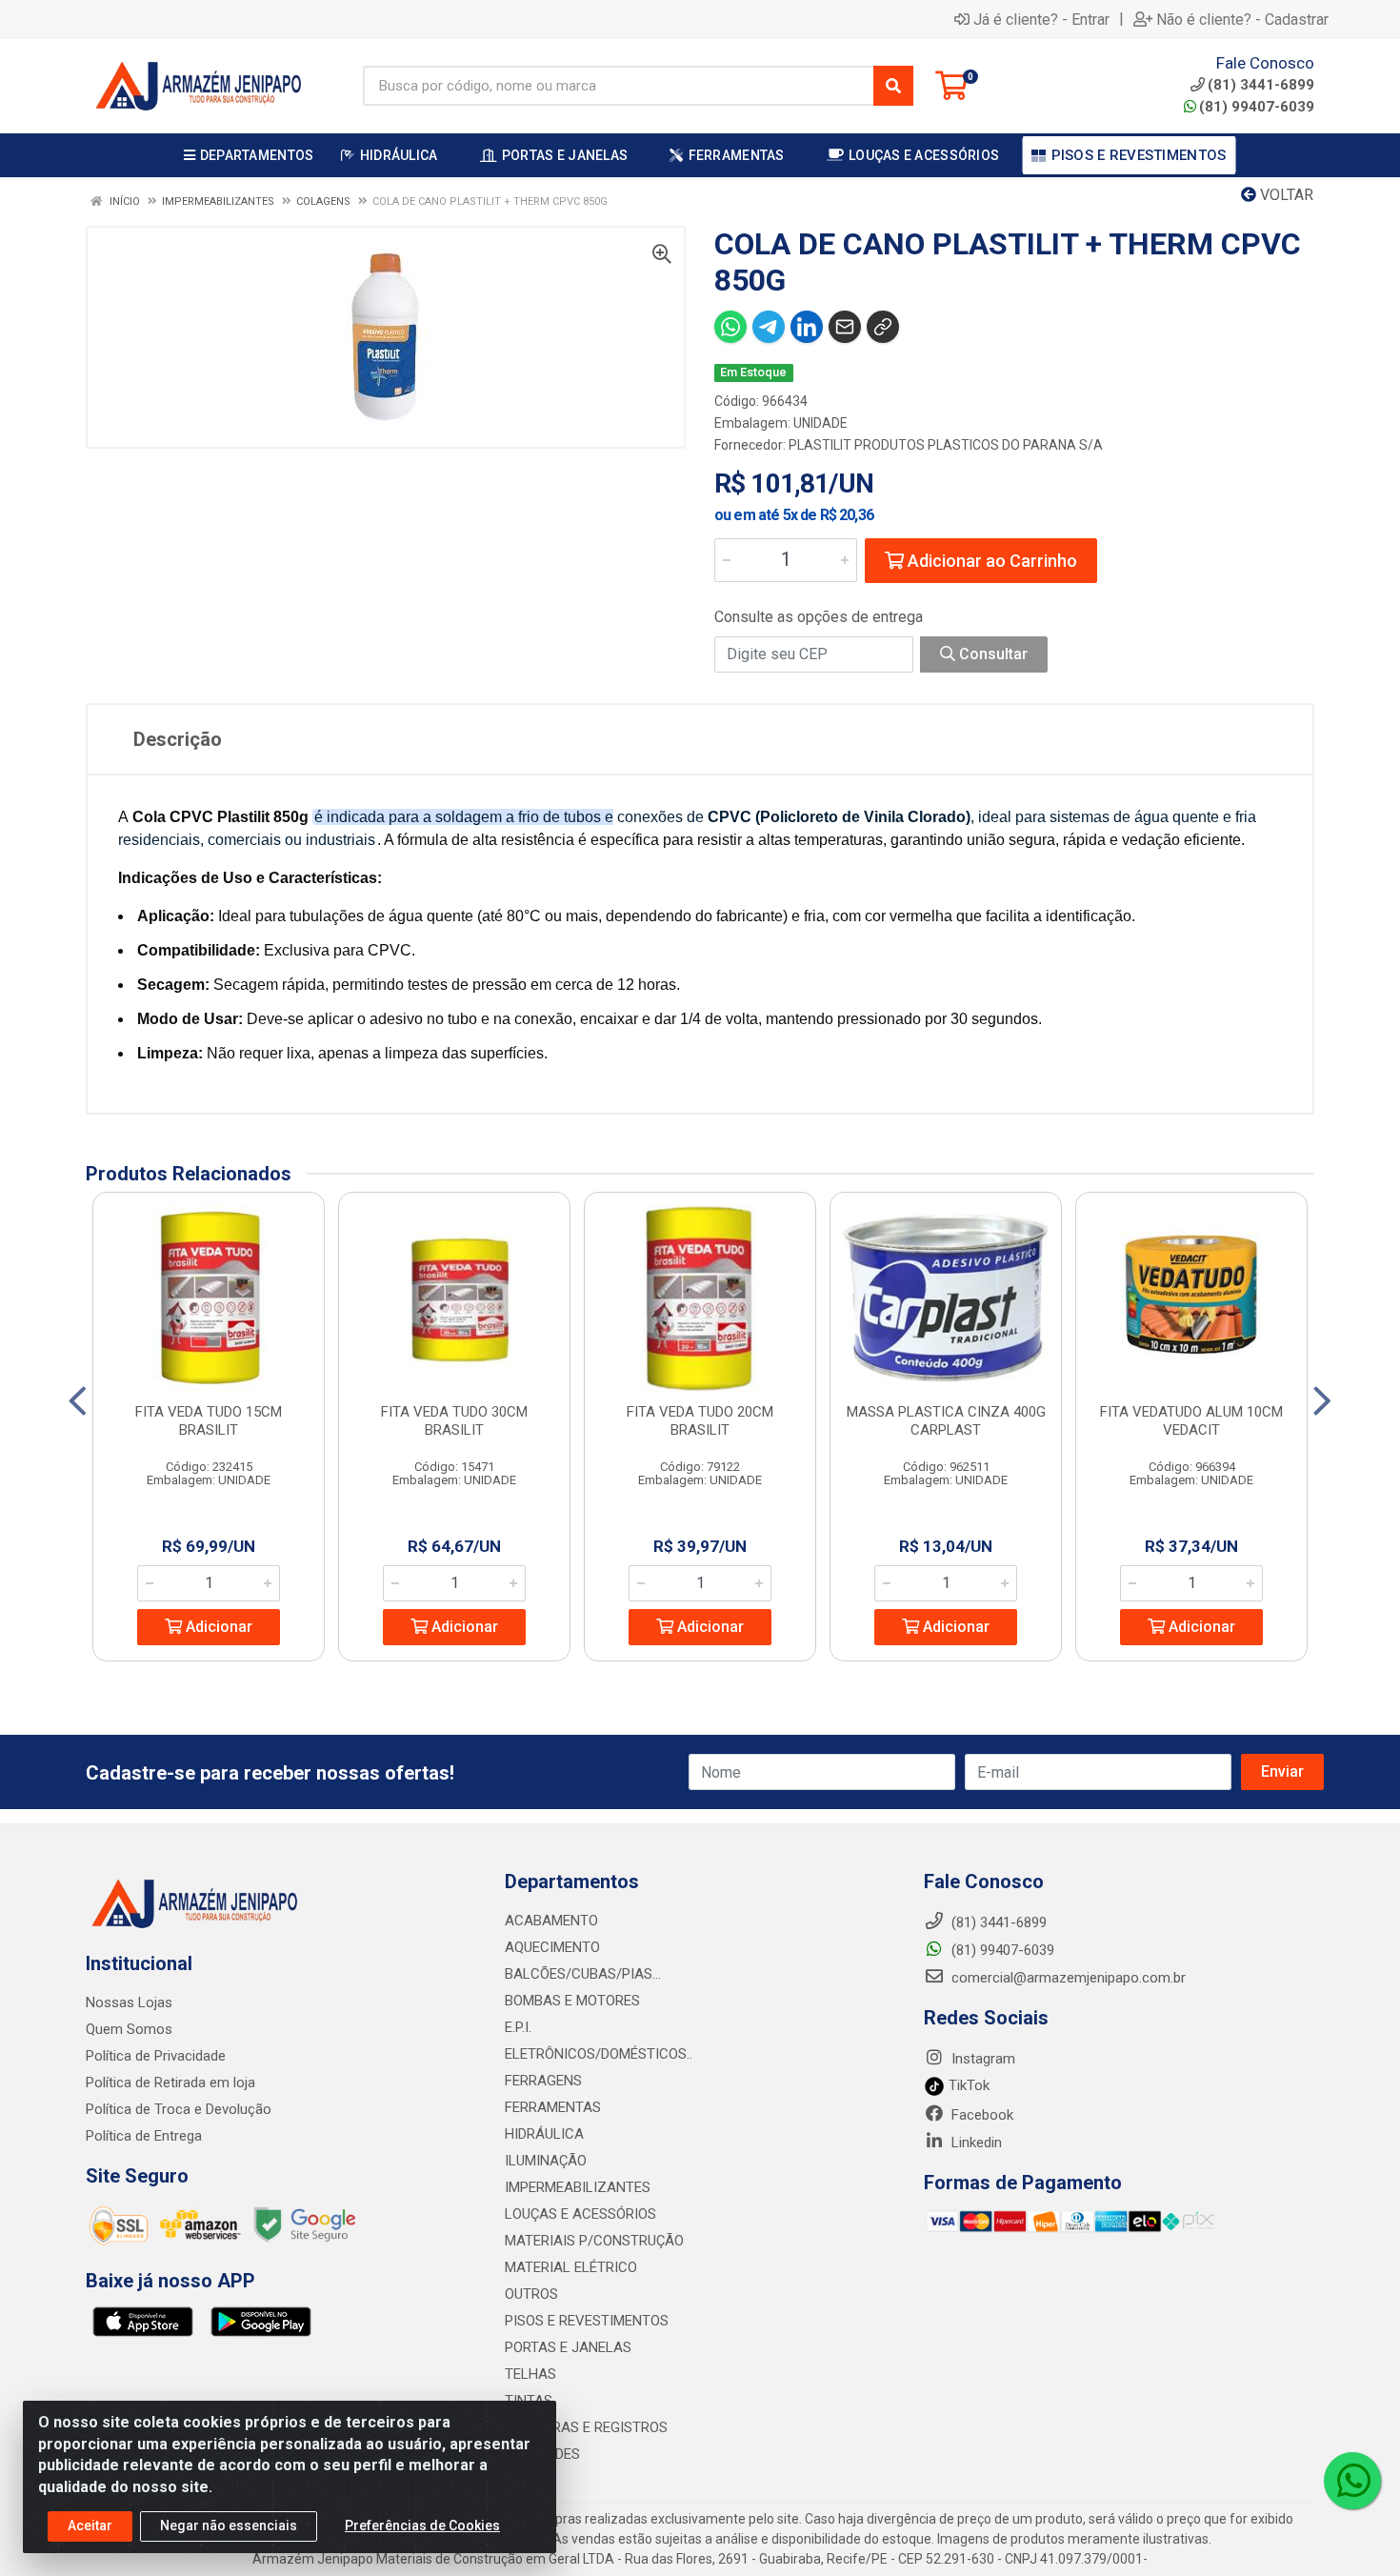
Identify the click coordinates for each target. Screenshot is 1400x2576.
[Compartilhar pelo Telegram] (769, 327)
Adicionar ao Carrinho (990, 561)
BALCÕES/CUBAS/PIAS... (583, 1974)
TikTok (967, 2085)
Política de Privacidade (156, 2056)
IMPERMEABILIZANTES (578, 2187)
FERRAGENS (543, 2081)
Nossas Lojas (129, 2002)
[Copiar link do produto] (883, 327)
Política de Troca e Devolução (179, 2109)
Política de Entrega (144, 2136)
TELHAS (530, 2374)
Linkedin (975, 2143)
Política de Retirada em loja (170, 2083)
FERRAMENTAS (553, 2107)
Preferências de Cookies (422, 2526)
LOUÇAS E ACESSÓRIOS (580, 2214)
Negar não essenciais (229, 2526)
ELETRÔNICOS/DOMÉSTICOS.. (599, 2054)
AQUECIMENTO (552, 1947)
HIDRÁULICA (544, 2134)
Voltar (1285, 195)
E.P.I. (518, 2027)
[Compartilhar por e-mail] (845, 327)
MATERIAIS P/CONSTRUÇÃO (594, 2241)
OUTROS (531, 2294)
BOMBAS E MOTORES (572, 2001)
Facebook (980, 2115)
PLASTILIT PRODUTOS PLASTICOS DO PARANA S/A (946, 445)
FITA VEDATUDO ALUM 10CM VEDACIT (1191, 1421)
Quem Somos (129, 2029)
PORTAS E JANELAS (568, 2347)
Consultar (991, 654)
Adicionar (217, 1627)
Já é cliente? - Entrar (1041, 19)
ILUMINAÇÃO (546, 2161)
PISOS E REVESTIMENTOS (587, 2321)
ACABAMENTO (551, 1921)
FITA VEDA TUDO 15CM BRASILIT (209, 1421)
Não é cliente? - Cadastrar (1242, 19)
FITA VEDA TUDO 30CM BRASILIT (454, 1421)
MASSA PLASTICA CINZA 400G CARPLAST (946, 1421)
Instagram (981, 2059)
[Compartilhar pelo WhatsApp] (730, 327)
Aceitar (90, 2526)
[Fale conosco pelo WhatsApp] (1352, 2481)
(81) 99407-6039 (1257, 107)
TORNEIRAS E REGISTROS (586, 2427)
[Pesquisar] (893, 86)
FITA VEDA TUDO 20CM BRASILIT (700, 1421)
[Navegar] (78, 1401)
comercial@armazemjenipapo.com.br (1067, 1978)
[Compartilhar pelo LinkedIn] (807, 327)
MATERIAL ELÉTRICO (571, 2267)
